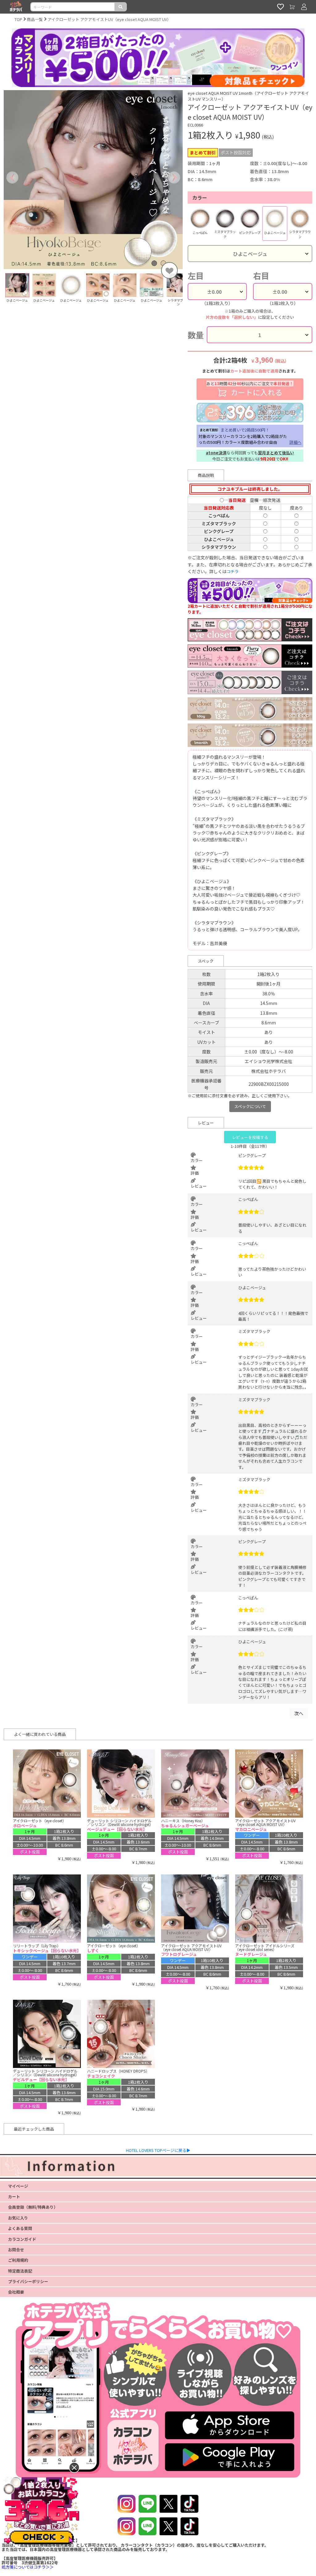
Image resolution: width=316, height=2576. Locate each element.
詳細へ (295, 442)
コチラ (233, 571)
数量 (196, 335)
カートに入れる (250, 389)
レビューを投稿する (250, 1137)
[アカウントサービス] (304, 7)
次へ (299, 1713)
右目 (261, 276)
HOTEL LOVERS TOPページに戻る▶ (158, 2150)
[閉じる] (74, 2468)
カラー (200, 198)
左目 (196, 276)
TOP (18, 19)
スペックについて (250, 1106)
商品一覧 (35, 19)
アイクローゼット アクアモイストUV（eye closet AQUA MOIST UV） (109, 19)
